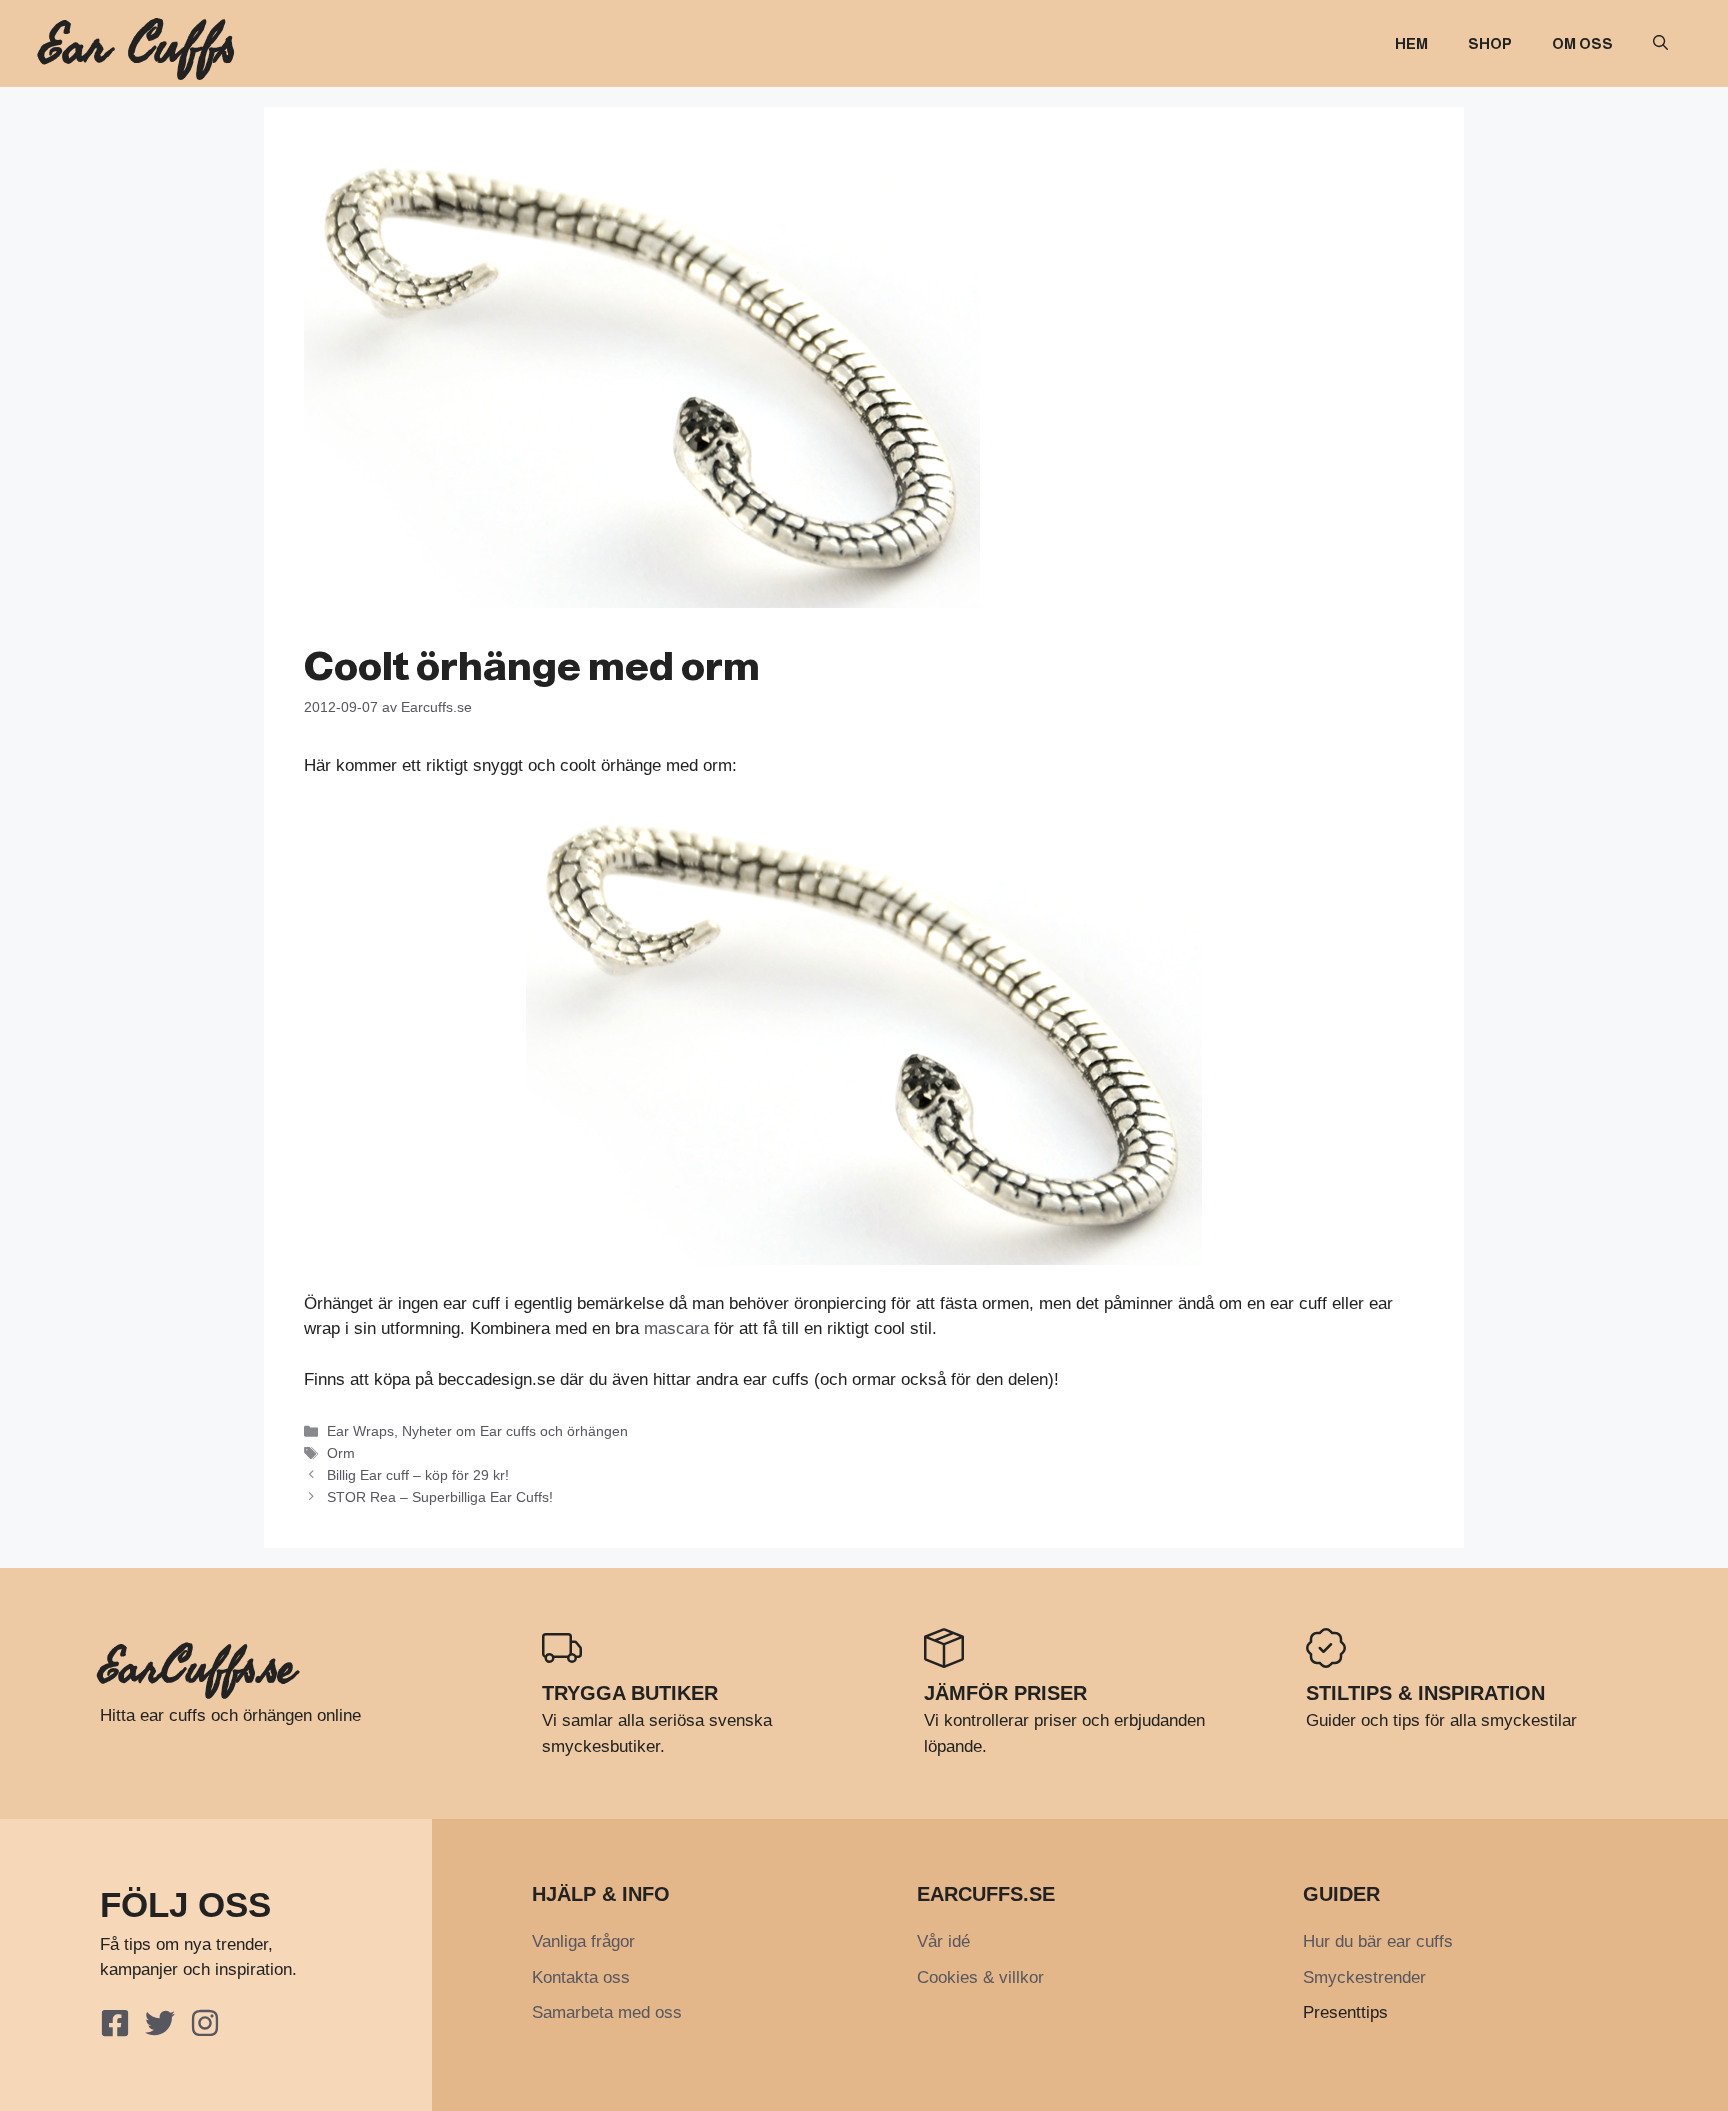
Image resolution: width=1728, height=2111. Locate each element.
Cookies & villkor (980, 1977)
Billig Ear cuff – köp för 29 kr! (418, 1475)
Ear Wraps (360, 1431)
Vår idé (943, 1941)
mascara (676, 1328)
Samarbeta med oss (607, 2012)
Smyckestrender (1364, 1977)
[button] (1660, 44)
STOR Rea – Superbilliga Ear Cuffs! (440, 1497)
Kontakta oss (581, 1977)
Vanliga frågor (583, 1941)
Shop (1490, 43)
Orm (341, 1453)
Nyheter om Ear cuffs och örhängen (515, 1431)
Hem (1411, 43)
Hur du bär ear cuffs (1378, 1941)
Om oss (1582, 43)
